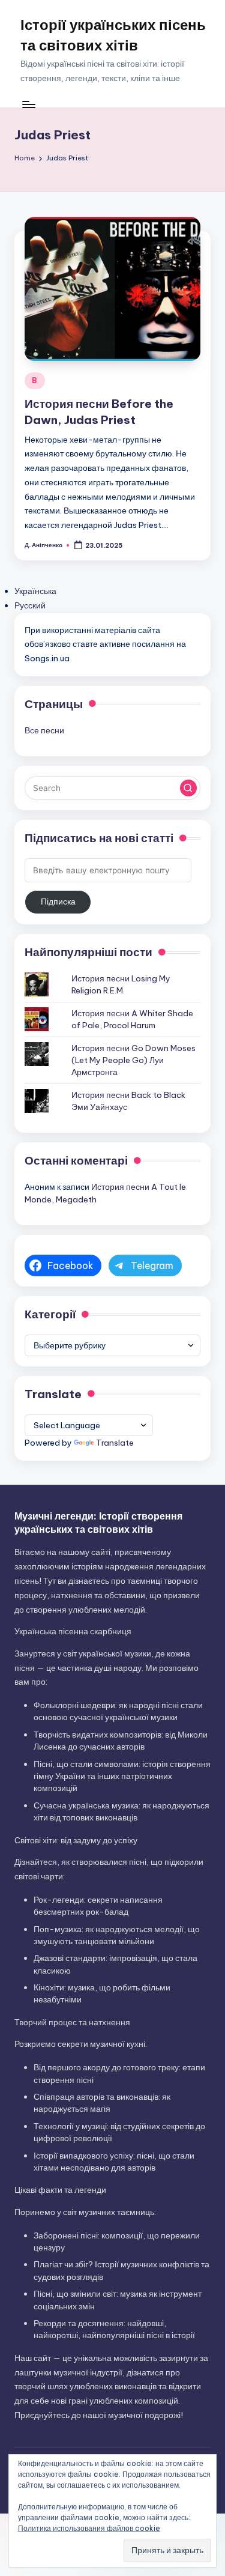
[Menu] (28, 104)
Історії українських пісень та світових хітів (113, 35)
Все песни (44, 730)
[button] (188, 788)
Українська (35, 591)
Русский (30, 605)
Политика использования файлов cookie (89, 2528)
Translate (115, 1443)
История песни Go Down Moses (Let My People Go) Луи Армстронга (133, 1060)
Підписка (58, 902)
